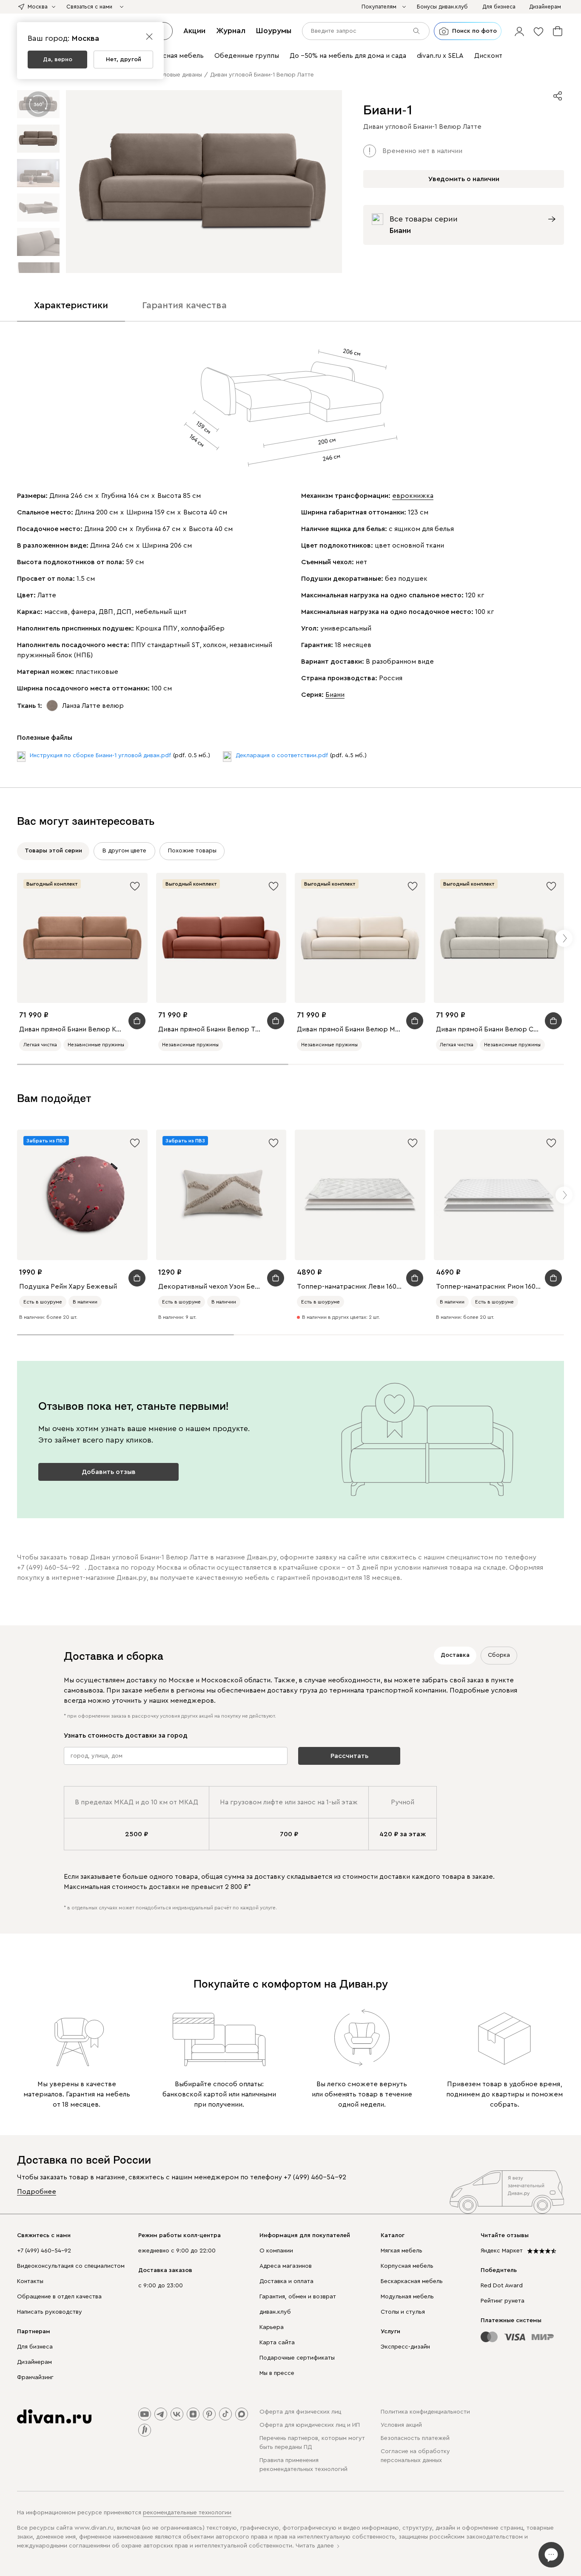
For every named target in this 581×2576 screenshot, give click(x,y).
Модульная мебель (407, 2297)
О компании (276, 2251)
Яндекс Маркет (502, 2251)
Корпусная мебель (407, 2266)
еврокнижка (413, 496)
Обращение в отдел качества (59, 2297)
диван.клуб (275, 2312)
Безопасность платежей (415, 2438)
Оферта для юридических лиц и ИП (310, 2425)
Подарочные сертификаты (297, 2358)
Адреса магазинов (286, 2266)
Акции (194, 31)
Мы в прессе (277, 2373)
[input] (366, 31)
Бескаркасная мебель (412, 2281)
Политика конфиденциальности (425, 2412)
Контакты (30, 2281)
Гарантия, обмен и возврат (298, 2297)
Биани (335, 695)
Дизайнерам (34, 2362)
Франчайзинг (35, 2377)
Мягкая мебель (402, 2251)
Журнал (231, 31)
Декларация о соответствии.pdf (282, 755)
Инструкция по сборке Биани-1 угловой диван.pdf (100, 755)
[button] (519, 31)
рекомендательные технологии (187, 2513)
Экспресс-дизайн (405, 2347)
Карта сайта (277, 2343)
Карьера (272, 2327)
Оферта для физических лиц (300, 2412)
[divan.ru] (54, 2417)
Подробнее (37, 2192)
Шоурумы (274, 31)
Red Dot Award (502, 2286)
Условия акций (401, 2425)
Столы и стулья (403, 2312)
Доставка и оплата (286, 2281)
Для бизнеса (35, 2347)
